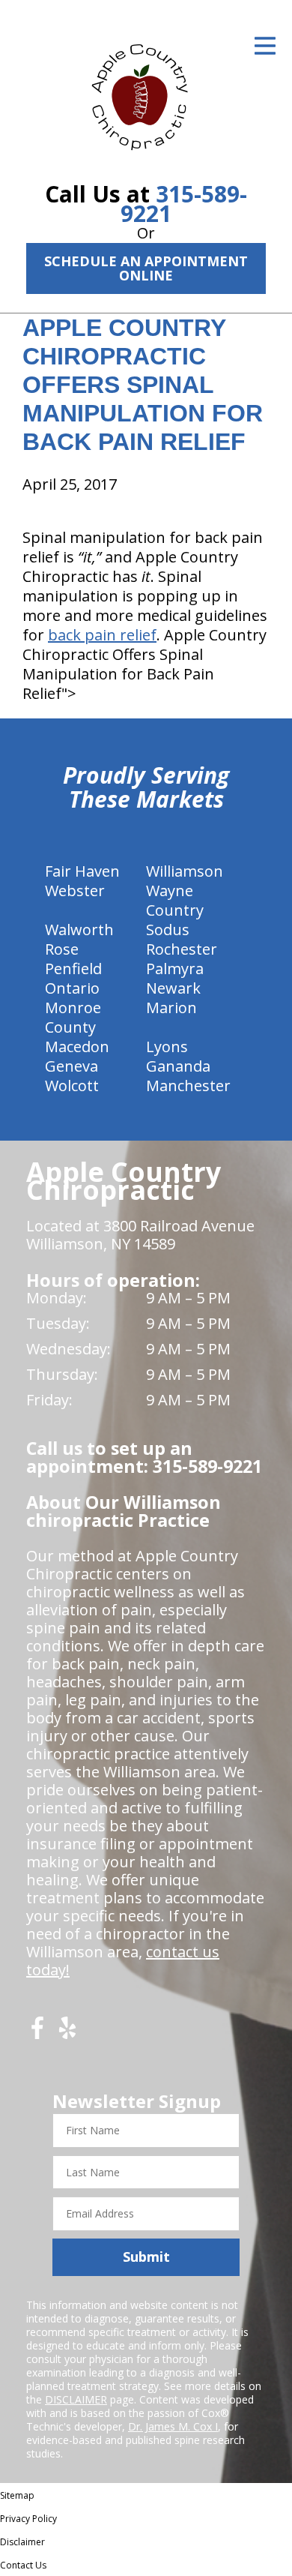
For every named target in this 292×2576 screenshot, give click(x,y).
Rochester (182, 949)
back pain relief (102, 635)
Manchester (188, 1086)
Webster (75, 891)
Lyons (167, 1047)
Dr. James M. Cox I (173, 2426)
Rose (62, 949)
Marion (171, 1008)
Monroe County (73, 1017)
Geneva (72, 1066)
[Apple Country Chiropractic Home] (146, 94)
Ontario (72, 988)
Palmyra (175, 969)
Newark (173, 988)
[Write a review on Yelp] (67, 2033)
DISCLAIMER (76, 2399)
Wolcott (72, 1086)
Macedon (77, 1047)
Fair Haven (82, 871)
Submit (146, 2257)
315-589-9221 (184, 204)
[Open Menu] (265, 46)
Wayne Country (175, 900)
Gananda (178, 1066)
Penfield (73, 969)
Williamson (185, 871)
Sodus (168, 930)
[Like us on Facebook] (37, 2033)
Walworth (79, 930)
